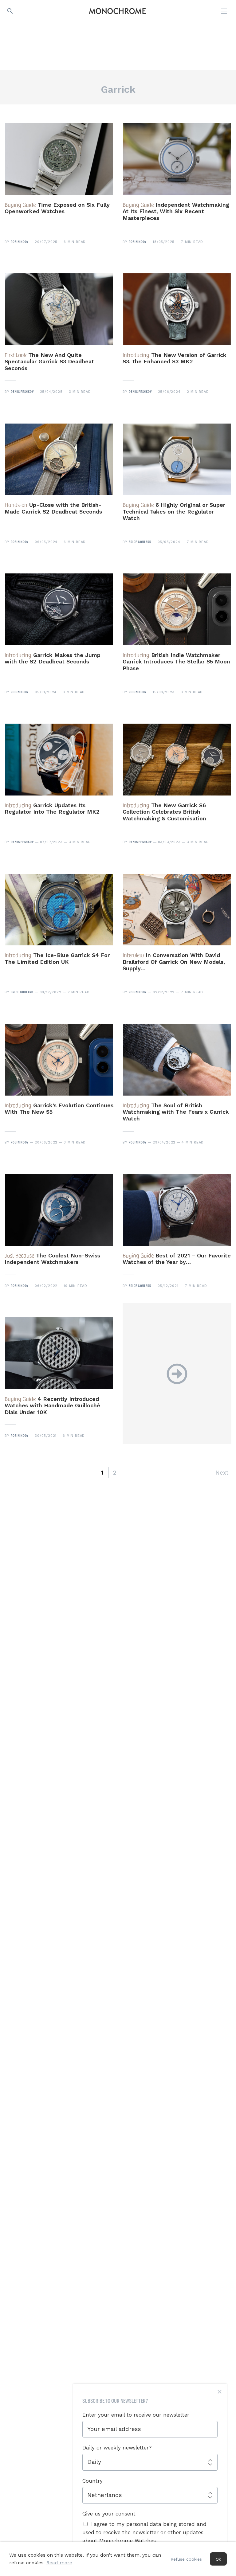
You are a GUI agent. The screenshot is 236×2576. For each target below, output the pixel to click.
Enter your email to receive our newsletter (136, 2415)
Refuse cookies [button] (186, 2559)
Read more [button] (59, 2563)
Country (92, 2481)
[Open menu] (225, 11)
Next (222, 1473)
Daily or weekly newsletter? (117, 2448)
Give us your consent (109, 2514)
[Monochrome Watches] (117, 11)
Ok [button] (218, 2559)
